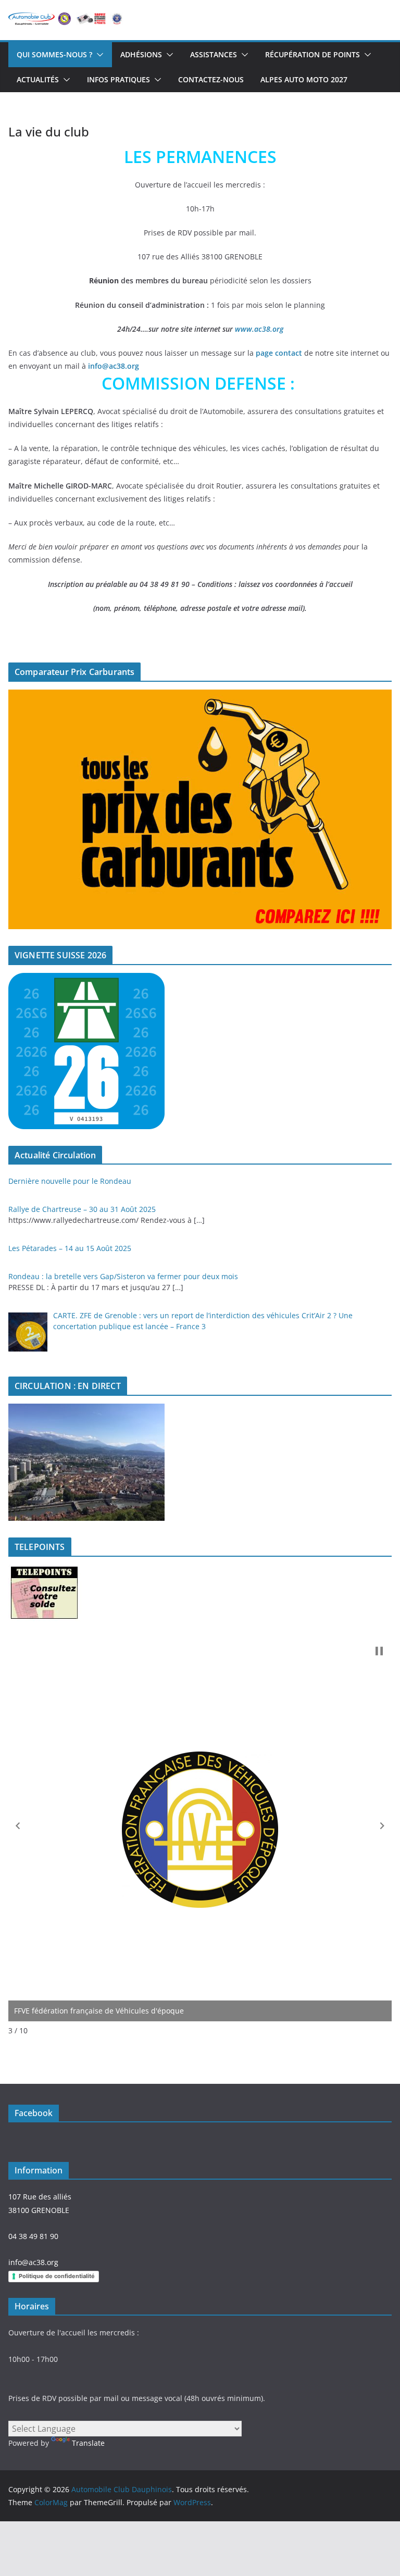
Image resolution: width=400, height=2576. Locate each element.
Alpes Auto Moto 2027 (304, 79)
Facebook (34, 2113)
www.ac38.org (259, 329)
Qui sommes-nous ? (54, 54)
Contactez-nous (211, 79)
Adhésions (141, 54)
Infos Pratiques (118, 79)
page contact (279, 353)
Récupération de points (312, 54)
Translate (88, 2443)
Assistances (214, 54)
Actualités (38, 79)
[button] (98, 55)
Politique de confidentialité (57, 2276)
